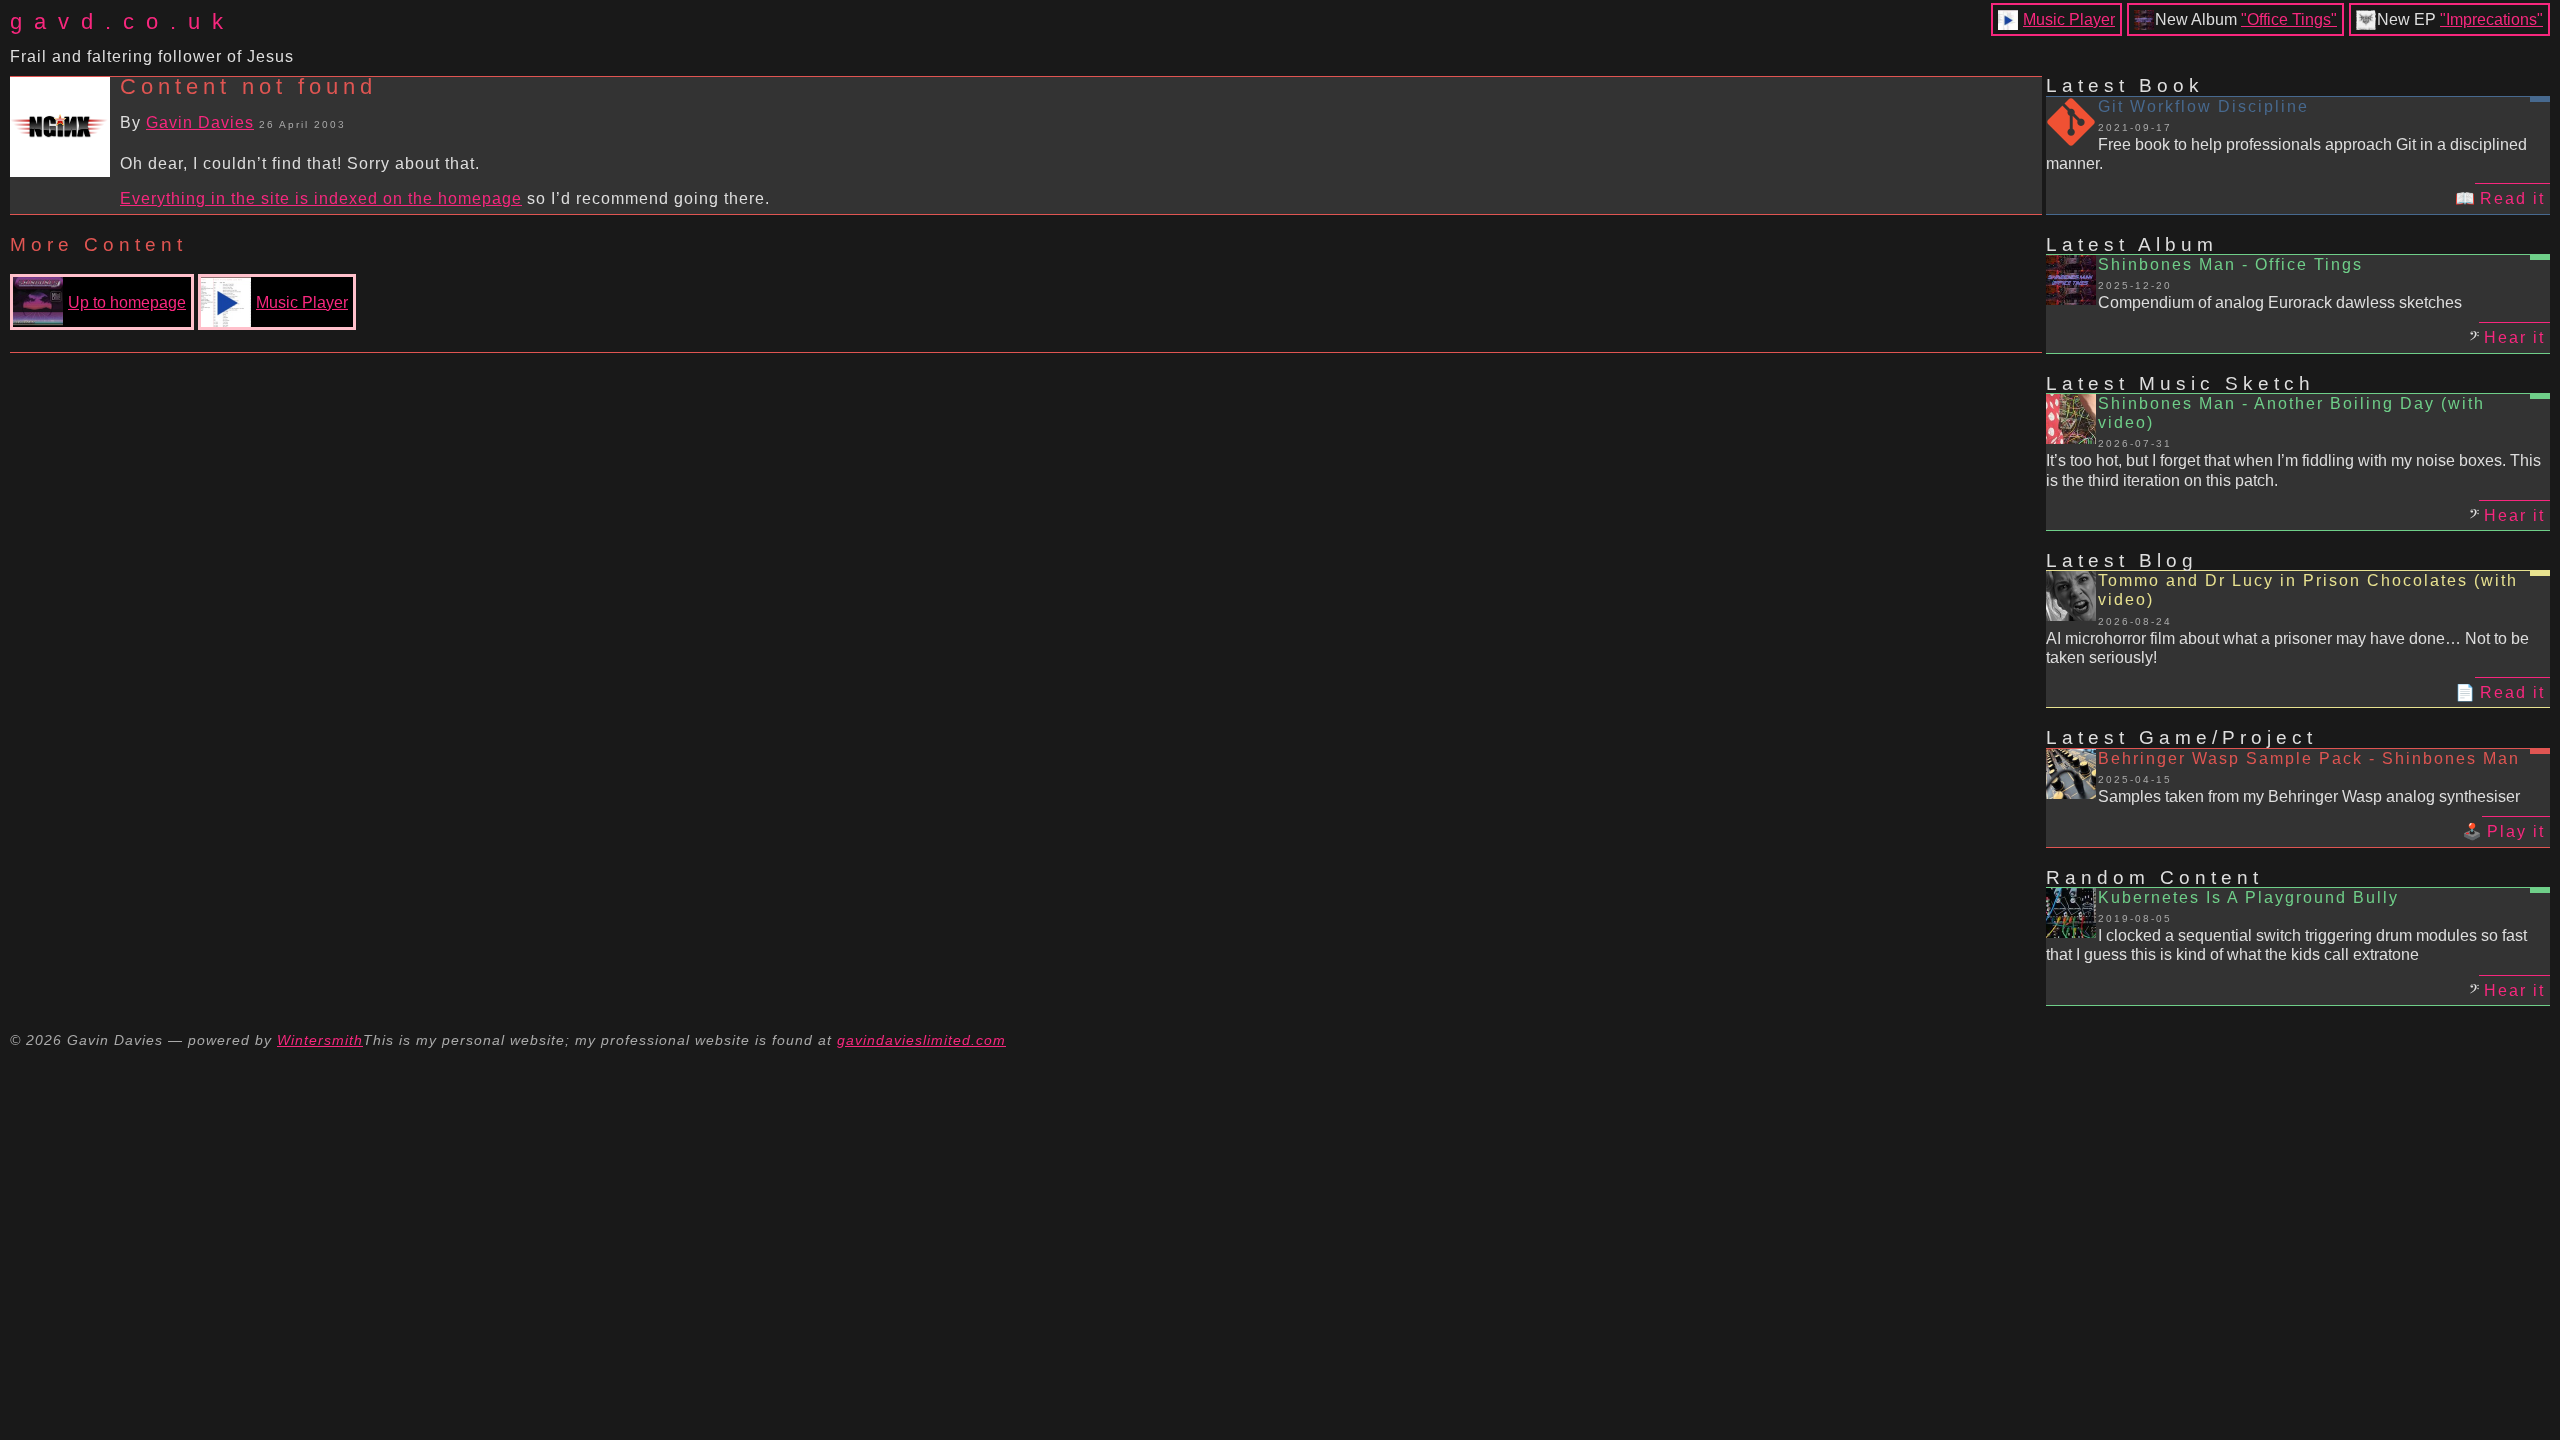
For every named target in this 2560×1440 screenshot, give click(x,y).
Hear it (2514, 337)
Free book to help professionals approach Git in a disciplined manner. (2286, 154)
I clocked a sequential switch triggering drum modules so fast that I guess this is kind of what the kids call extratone (2286, 945)
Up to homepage (127, 302)
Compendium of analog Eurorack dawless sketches (2280, 302)
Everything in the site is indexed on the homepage (321, 198)
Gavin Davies (200, 122)
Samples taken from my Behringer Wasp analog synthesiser (2309, 796)
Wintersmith (320, 1040)
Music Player (2069, 19)
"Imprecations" (2491, 19)
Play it (2516, 831)
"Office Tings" (2289, 19)
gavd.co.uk (122, 21)
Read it (2512, 198)
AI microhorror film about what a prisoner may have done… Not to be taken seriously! (2287, 648)
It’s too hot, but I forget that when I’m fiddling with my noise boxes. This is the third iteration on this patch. (2293, 470)
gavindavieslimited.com (921, 1040)
